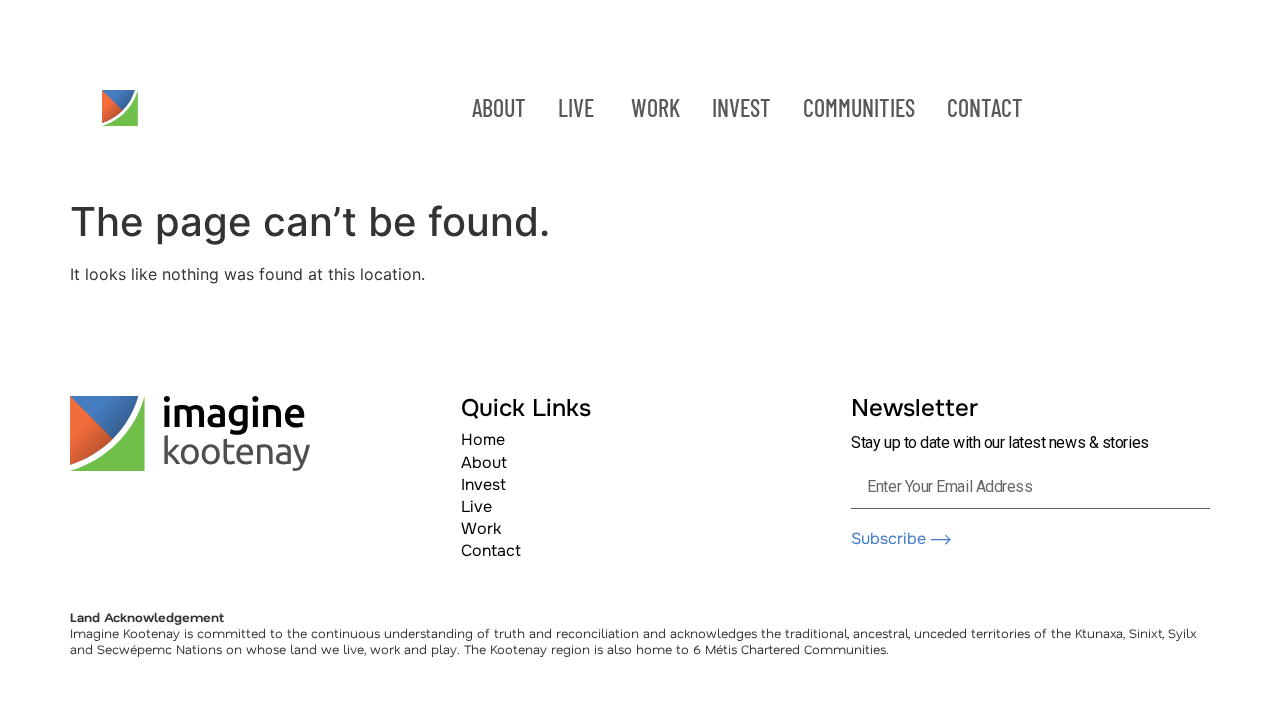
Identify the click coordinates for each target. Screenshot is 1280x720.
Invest (483, 484)
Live (476, 506)
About (484, 462)
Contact (491, 550)
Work (481, 528)
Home (483, 439)
